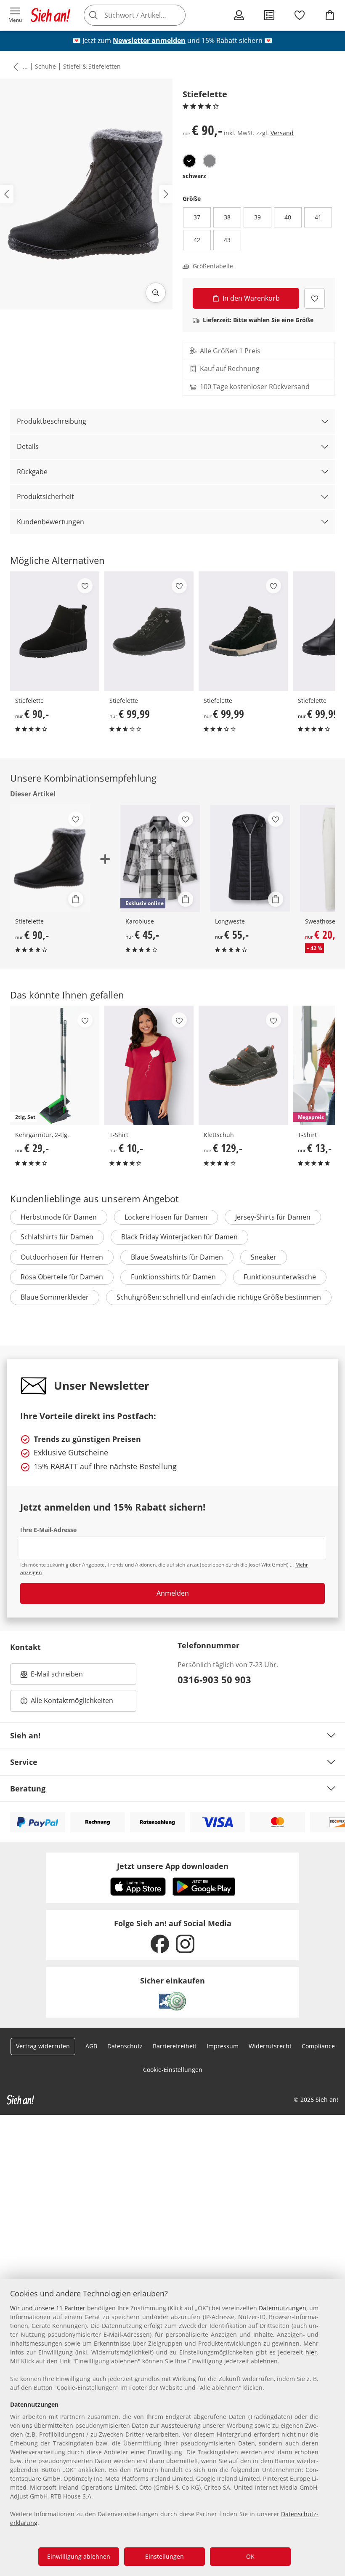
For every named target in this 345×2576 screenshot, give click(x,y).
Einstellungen (165, 2556)
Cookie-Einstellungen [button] (173, 2070)
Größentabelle (213, 266)
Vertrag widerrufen (43, 2046)
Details (28, 446)
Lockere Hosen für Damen (166, 1217)
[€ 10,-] (149, 1065)
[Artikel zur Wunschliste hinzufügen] (314, 298)
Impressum (223, 2046)
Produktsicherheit (45, 497)
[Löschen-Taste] (177, 15)
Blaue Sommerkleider (55, 1297)
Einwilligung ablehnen (79, 2556)
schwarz (194, 176)
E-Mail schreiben (52, 1676)
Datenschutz (125, 2046)
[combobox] (147, 15)
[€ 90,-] (55, 631)
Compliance (318, 2046)
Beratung (28, 1789)
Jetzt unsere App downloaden (173, 1866)
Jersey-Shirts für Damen (273, 1217)
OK (250, 2556)
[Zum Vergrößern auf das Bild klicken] (156, 293)
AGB (91, 2046)
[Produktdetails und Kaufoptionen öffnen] (76, 899)
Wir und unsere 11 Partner (48, 2308)
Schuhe (45, 66)
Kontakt (25, 1647)
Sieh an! (25, 1735)
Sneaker (264, 1257)
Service (24, 1762)
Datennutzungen (283, 2308)
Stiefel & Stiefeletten (92, 66)
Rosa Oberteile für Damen (62, 1277)
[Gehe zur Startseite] (50, 15)
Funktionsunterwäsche (280, 1277)
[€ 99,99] (149, 631)
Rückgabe (32, 472)
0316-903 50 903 (214, 1679)
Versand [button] (282, 133)
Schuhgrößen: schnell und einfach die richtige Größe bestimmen (219, 1297)
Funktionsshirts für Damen (173, 1277)
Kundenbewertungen (50, 522)
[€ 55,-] (250, 858)
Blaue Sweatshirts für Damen (177, 1257)
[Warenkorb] (330, 15)
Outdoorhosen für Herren (62, 1257)
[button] (15, 15)
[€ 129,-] (243, 1065)
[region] (172, 2427)
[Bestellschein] (269, 15)
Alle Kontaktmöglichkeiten (72, 1700)
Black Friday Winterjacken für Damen (179, 1237)
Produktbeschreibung (52, 421)
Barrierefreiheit (175, 2046)
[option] (189, 161)
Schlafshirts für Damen (57, 1237)
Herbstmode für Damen (59, 1217)
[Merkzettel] (300, 15)
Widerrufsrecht (270, 2046)
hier (311, 2352)
